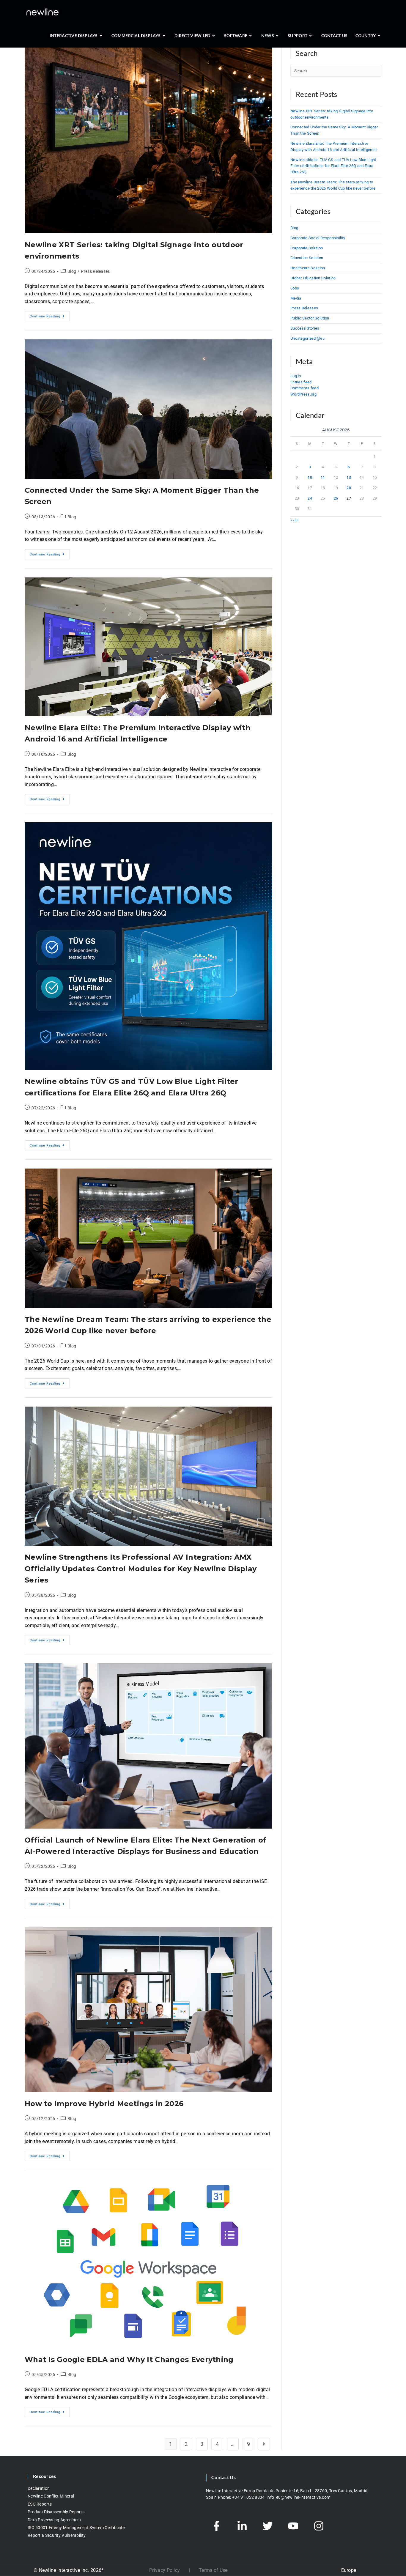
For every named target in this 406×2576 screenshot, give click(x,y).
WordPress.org (303, 394)
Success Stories (305, 328)
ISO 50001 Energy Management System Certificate (76, 2528)
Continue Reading (50, 315)
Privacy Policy (165, 2570)
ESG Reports (40, 2504)
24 (310, 498)
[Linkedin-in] (242, 2526)
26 (336, 498)
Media (296, 298)
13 (349, 477)
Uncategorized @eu (307, 338)
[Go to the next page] (264, 2444)
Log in (296, 376)
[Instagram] (319, 2526)
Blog (72, 271)
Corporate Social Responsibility (318, 238)
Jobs (295, 288)
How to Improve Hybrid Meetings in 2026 (104, 2104)
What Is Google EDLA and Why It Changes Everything (129, 2360)
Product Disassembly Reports (56, 2512)
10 (310, 477)
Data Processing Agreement (55, 2520)
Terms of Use (213, 2570)
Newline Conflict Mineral (51, 2496)
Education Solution (307, 258)
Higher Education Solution (313, 278)
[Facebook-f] (216, 2526)
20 (349, 488)
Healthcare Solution (308, 268)
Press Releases (95, 271)
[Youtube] (293, 2526)
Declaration (39, 2488)
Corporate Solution (307, 248)
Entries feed (301, 382)
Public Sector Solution (310, 318)
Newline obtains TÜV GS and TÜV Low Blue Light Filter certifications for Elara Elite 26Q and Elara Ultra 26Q (333, 166)
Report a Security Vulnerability (57, 2536)
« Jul (295, 520)
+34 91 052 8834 (249, 2497)
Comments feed (304, 388)
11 (323, 477)
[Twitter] (267, 2526)
